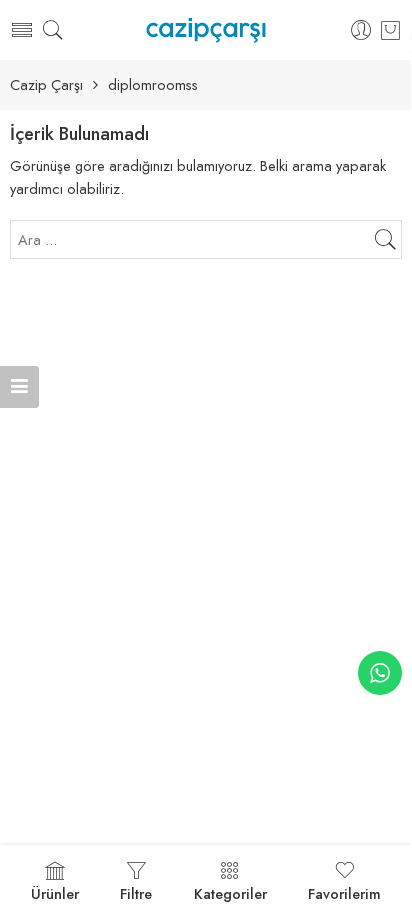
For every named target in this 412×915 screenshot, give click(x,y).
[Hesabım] (361, 30)
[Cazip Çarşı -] (205, 30)
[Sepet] (390, 30)
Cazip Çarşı (46, 85)
